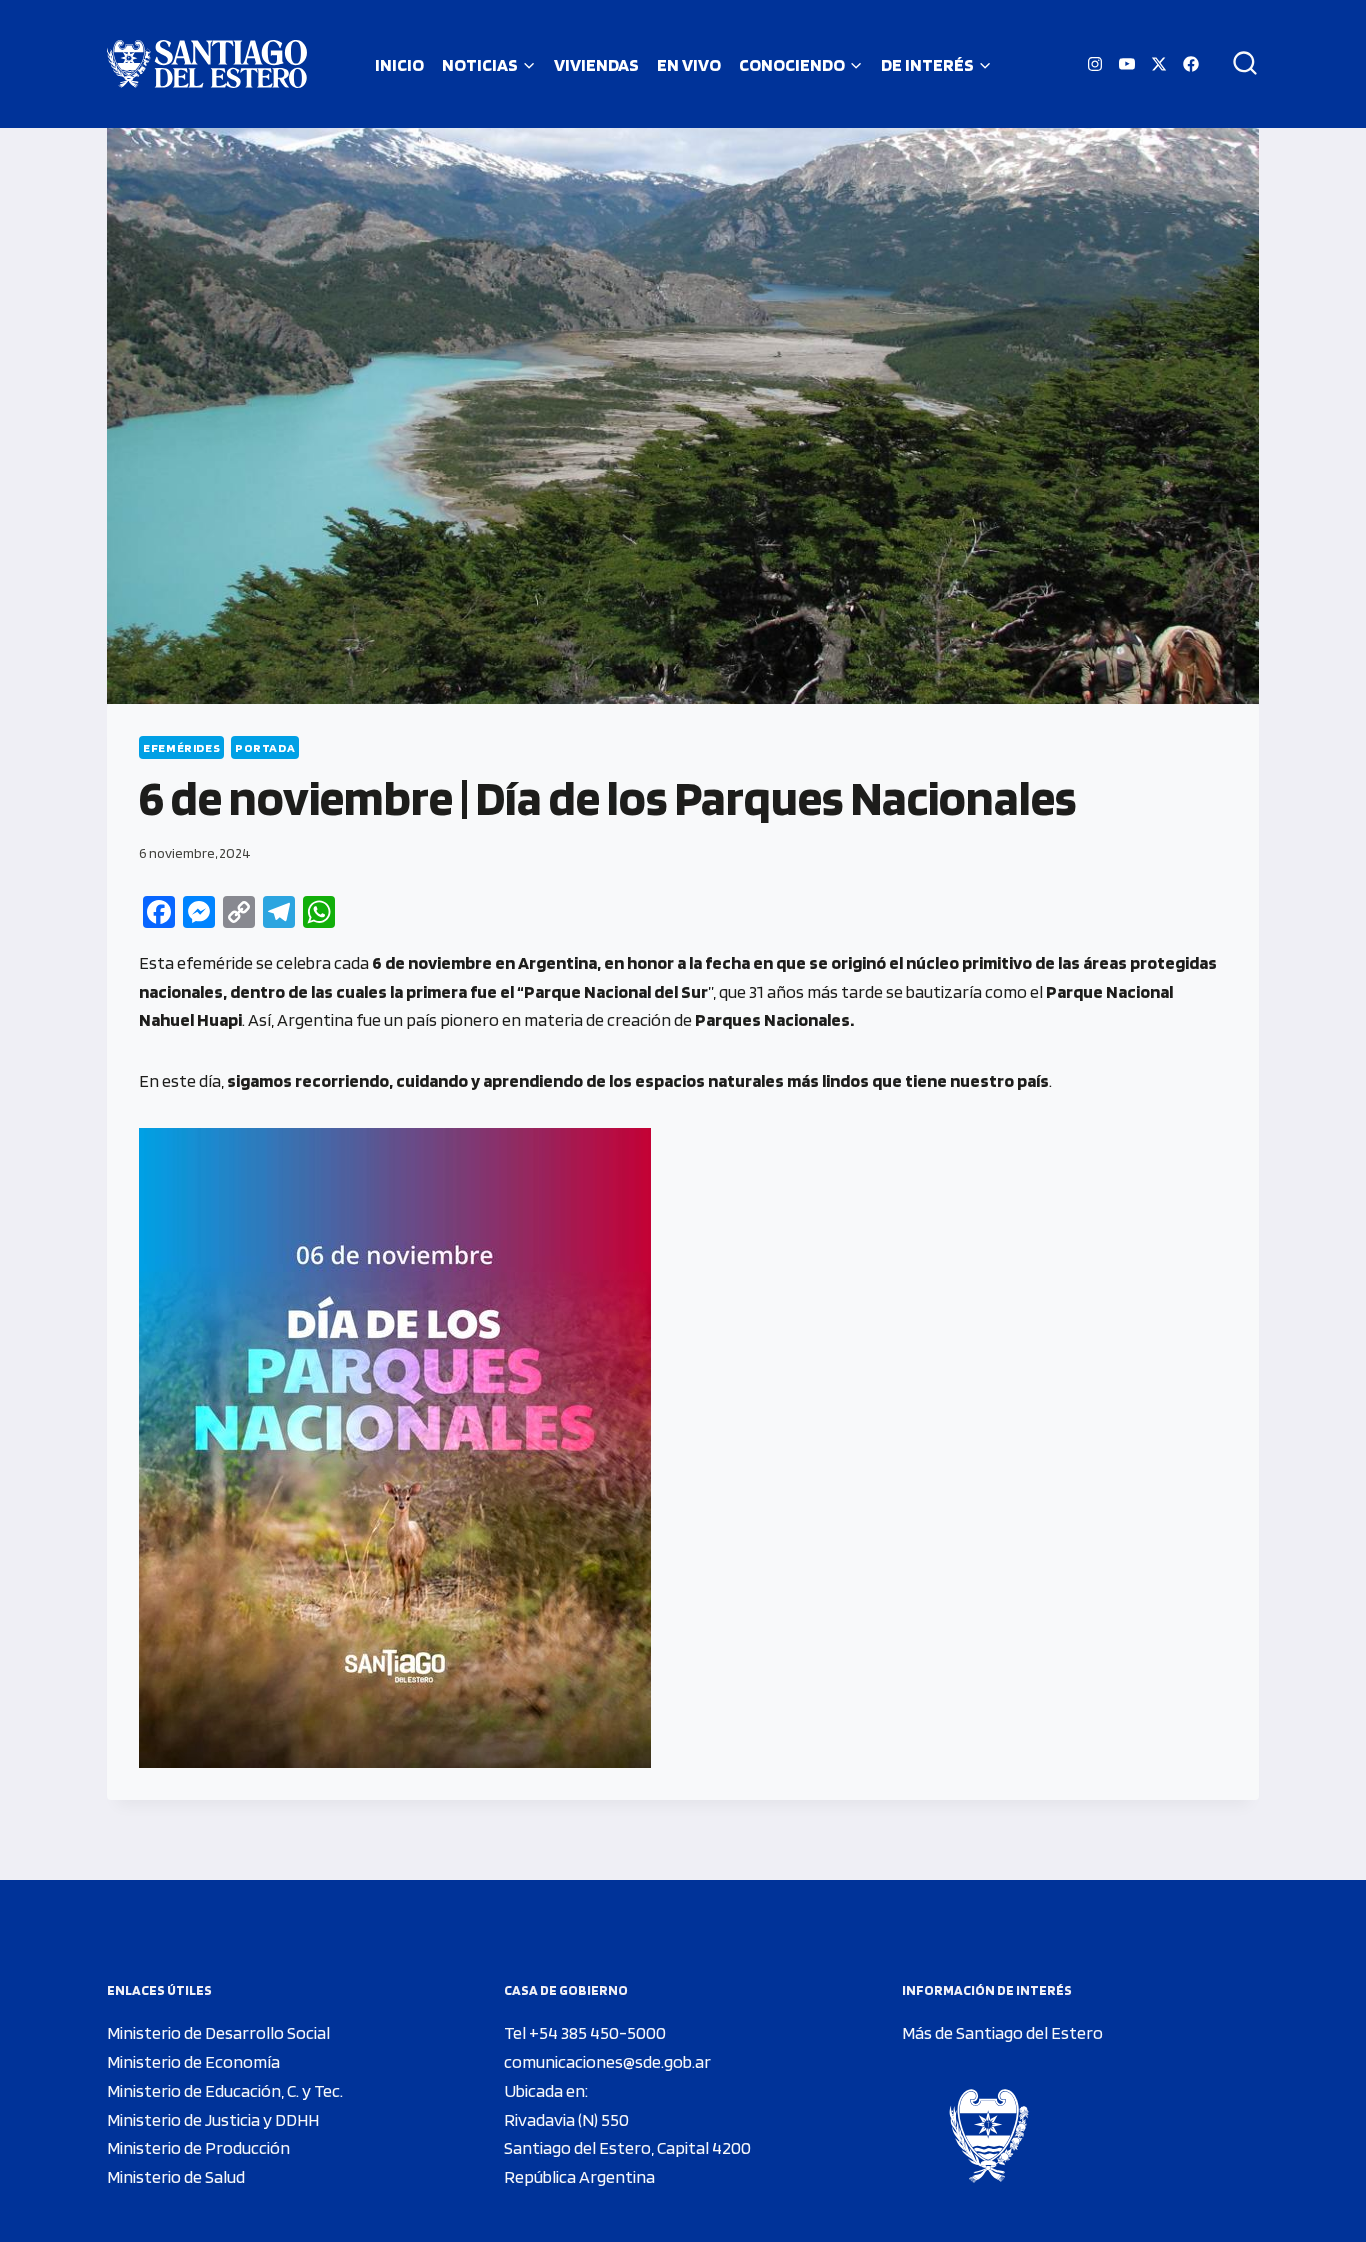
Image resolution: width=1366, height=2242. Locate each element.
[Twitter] (1159, 64)
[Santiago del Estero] (207, 64)
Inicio (399, 64)
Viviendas (596, 64)
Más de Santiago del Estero (1002, 2032)
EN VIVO (689, 64)
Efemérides (181, 747)
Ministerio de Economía (193, 2061)
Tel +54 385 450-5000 (585, 2032)
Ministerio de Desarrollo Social (218, 2032)
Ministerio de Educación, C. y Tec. (225, 2090)
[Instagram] (1095, 64)
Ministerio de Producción (198, 2147)
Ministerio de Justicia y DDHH (213, 2119)
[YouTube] (1127, 64)
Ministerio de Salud (176, 2176)
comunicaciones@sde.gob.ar (607, 2061)
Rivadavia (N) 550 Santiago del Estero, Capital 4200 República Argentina (627, 2148)
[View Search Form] (1238, 64)
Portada (265, 747)
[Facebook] (1191, 64)
